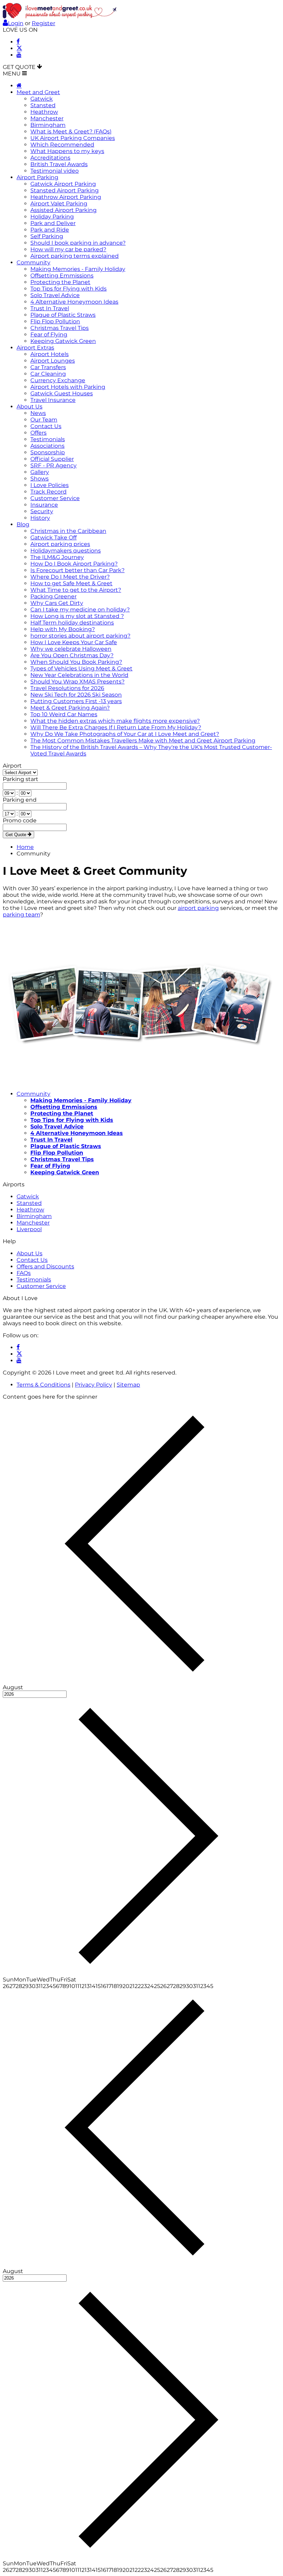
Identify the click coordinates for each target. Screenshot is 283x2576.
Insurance (44, 505)
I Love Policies (50, 485)
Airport (12, 766)
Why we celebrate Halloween (71, 649)
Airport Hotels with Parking (68, 387)
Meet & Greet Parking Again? (70, 708)
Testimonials (48, 439)
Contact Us (46, 426)
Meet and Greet (38, 92)
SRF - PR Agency (53, 465)
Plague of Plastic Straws (63, 315)
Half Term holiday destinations (72, 623)
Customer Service (55, 498)
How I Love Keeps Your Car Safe (74, 642)
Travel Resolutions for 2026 (67, 688)
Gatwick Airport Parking (63, 184)
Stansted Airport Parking (65, 190)
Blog (23, 524)
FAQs (24, 1273)
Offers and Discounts (45, 1266)
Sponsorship (48, 452)
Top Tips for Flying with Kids (69, 289)
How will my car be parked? (68, 249)
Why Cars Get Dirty (57, 603)
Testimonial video (55, 171)
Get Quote (17, 835)
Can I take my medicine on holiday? (80, 610)
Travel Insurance (53, 400)
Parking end (20, 800)
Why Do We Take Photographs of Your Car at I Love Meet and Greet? (125, 734)
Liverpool (29, 1229)
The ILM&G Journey (57, 557)
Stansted (43, 105)
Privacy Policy (94, 1385)
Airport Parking (37, 177)
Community (33, 262)
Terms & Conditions (43, 1385)
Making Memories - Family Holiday (78, 269)
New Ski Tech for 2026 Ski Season (76, 695)
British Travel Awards (59, 164)
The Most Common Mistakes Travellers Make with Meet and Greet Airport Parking (143, 741)
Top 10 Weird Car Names (64, 714)
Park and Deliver (53, 223)
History (40, 518)
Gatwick (42, 99)
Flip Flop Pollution (55, 321)
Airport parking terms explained (75, 256)
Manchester (47, 118)
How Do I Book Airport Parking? (74, 564)
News (38, 413)
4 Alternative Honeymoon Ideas (74, 302)
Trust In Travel (50, 308)
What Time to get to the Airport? (76, 590)
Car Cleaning (48, 374)
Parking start (21, 779)
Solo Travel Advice (55, 295)
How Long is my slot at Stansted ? (77, 616)
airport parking (198, 908)
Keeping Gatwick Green (63, 341)
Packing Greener (53, 596)
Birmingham (48, 125)
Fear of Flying (49, 334)
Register (43, 23)
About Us (30, 407)
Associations (47, 446)
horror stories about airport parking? (80, 636)
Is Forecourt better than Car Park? (77, 570)
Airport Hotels (50, 354)
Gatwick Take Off (53, 537)
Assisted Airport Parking (64, 210)
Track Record (48, 492)
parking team (21, 915)
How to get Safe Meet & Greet (71, 583)
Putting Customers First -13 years (76, 701)
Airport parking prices (60, 544)
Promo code (20, 820)
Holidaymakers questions (66, 551)
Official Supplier (52, 459)
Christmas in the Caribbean (68, 531)
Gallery (40, 472)
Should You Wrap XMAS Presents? (77, 682)
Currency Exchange (58, 380)
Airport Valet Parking (59, 204)
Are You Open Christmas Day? (72, 655)
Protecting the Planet (60, 282)
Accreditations (50, 158)
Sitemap (128, 1385)
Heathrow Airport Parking (66, 197)
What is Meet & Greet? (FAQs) (71, 131)
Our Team (44, 420)
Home (25, 847)
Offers (38, 433)
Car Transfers (48, 367)
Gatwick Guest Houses (62, 393)
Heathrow (44, 112)
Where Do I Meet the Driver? (70, 577)
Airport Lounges (53, 361)
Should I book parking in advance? (78, 243)
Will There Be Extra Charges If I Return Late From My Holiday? (116, 727)
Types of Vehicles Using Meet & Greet (81, 668)
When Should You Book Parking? (76, 662)
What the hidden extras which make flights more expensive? (115, 721)
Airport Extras (35, 348)
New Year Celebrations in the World (79, 675)
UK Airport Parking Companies (73, 138)
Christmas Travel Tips (60, 328)
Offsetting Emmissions (62, 276)
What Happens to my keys (67, 151)
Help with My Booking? (63, 629)
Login (16, 23)
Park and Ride (50, 230)
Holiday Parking (52, 217)
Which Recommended (62, 145)
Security (42, 511)
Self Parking (47, 236)
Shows (40, 479)
